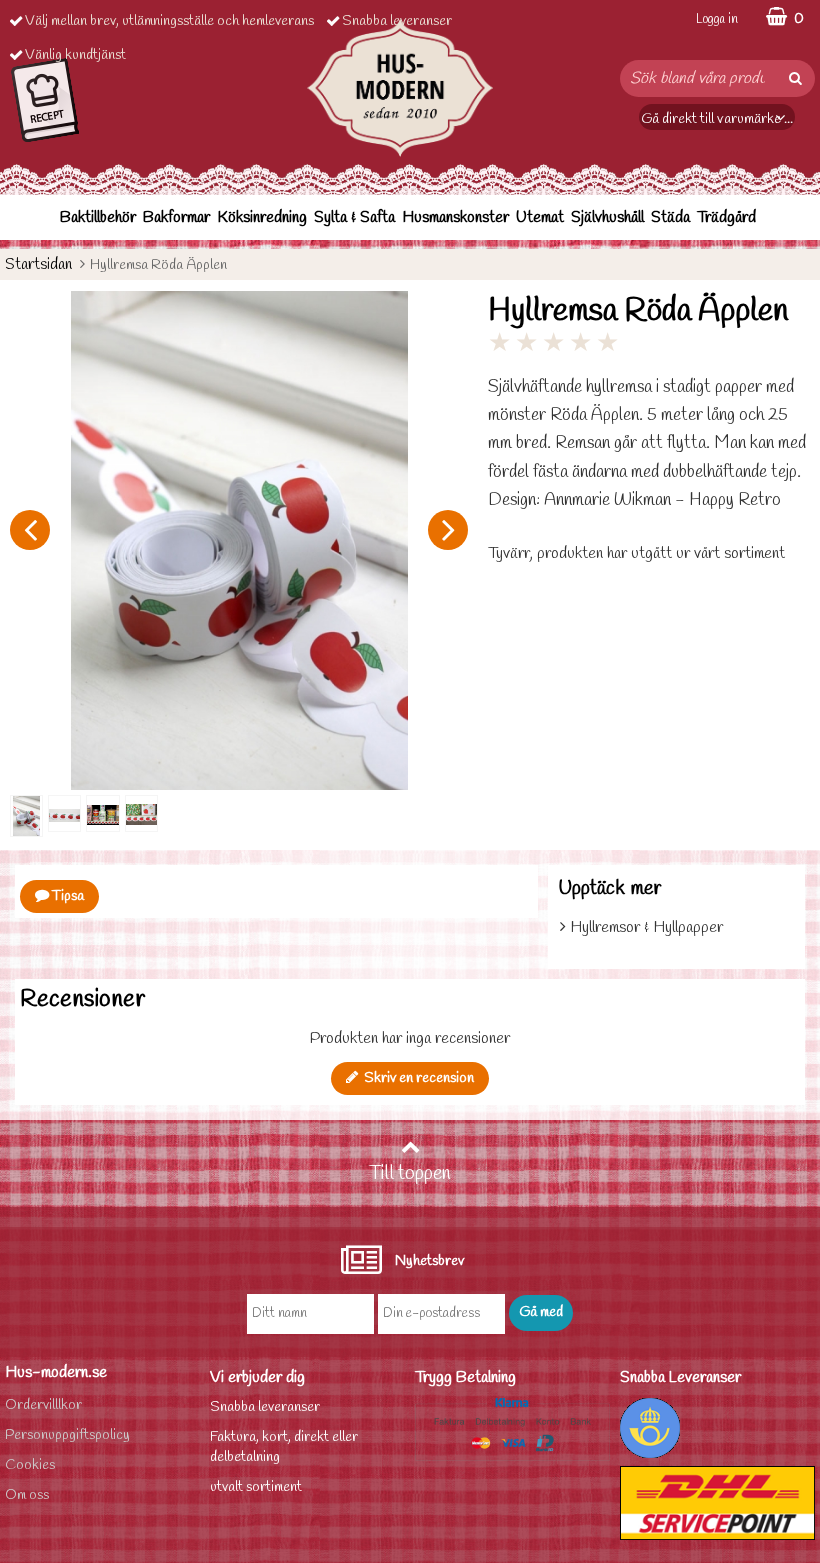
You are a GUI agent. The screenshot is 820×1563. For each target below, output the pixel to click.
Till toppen (410, 1174)
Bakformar (176, 217)
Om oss (27, 1495)
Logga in (717, 19)
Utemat (540, 217)
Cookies (30, 1465)
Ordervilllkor (43, 1405)
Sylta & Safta (354, 217)
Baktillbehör (98, 217)
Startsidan (38, 264)
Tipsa (66, 896)
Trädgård (726, 217)
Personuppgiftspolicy (67, 1435)
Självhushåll (607, 217)
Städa (670, 217)
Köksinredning (262, 217)
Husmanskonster (455, 217)
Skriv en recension (416, 1078)
